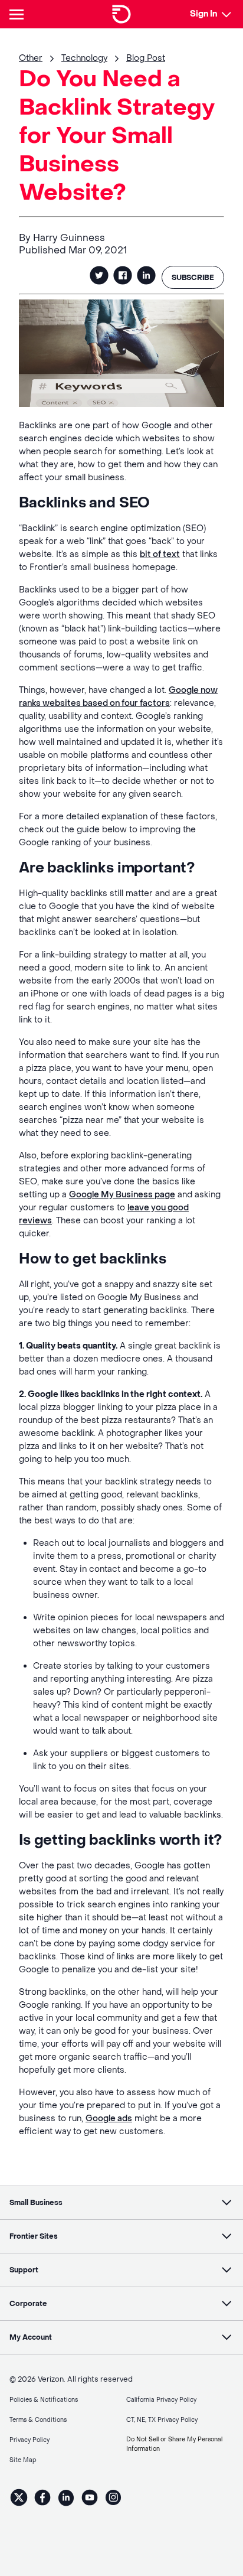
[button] (121, 2203)
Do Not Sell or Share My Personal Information (174, 2444)
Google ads (109, 2119)
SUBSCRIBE (193, 278)
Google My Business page (122, 1195)
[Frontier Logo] (121, 14)
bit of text (160, 554)
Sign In (203, 14)
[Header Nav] (19, 14)
